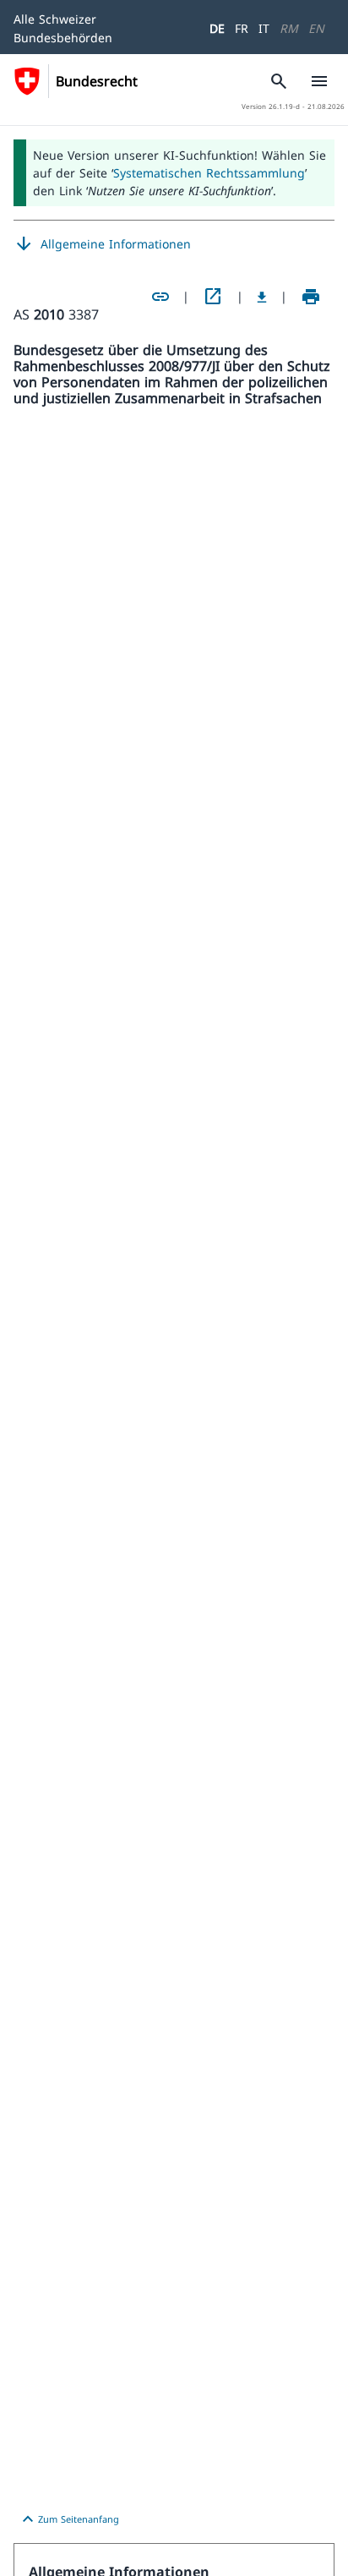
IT (264, 28)
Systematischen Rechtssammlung (209, 173)
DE (217, 28)
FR (242, 28)
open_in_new (213, 297)
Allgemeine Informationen (102, 244)
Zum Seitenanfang (68, 2519)
